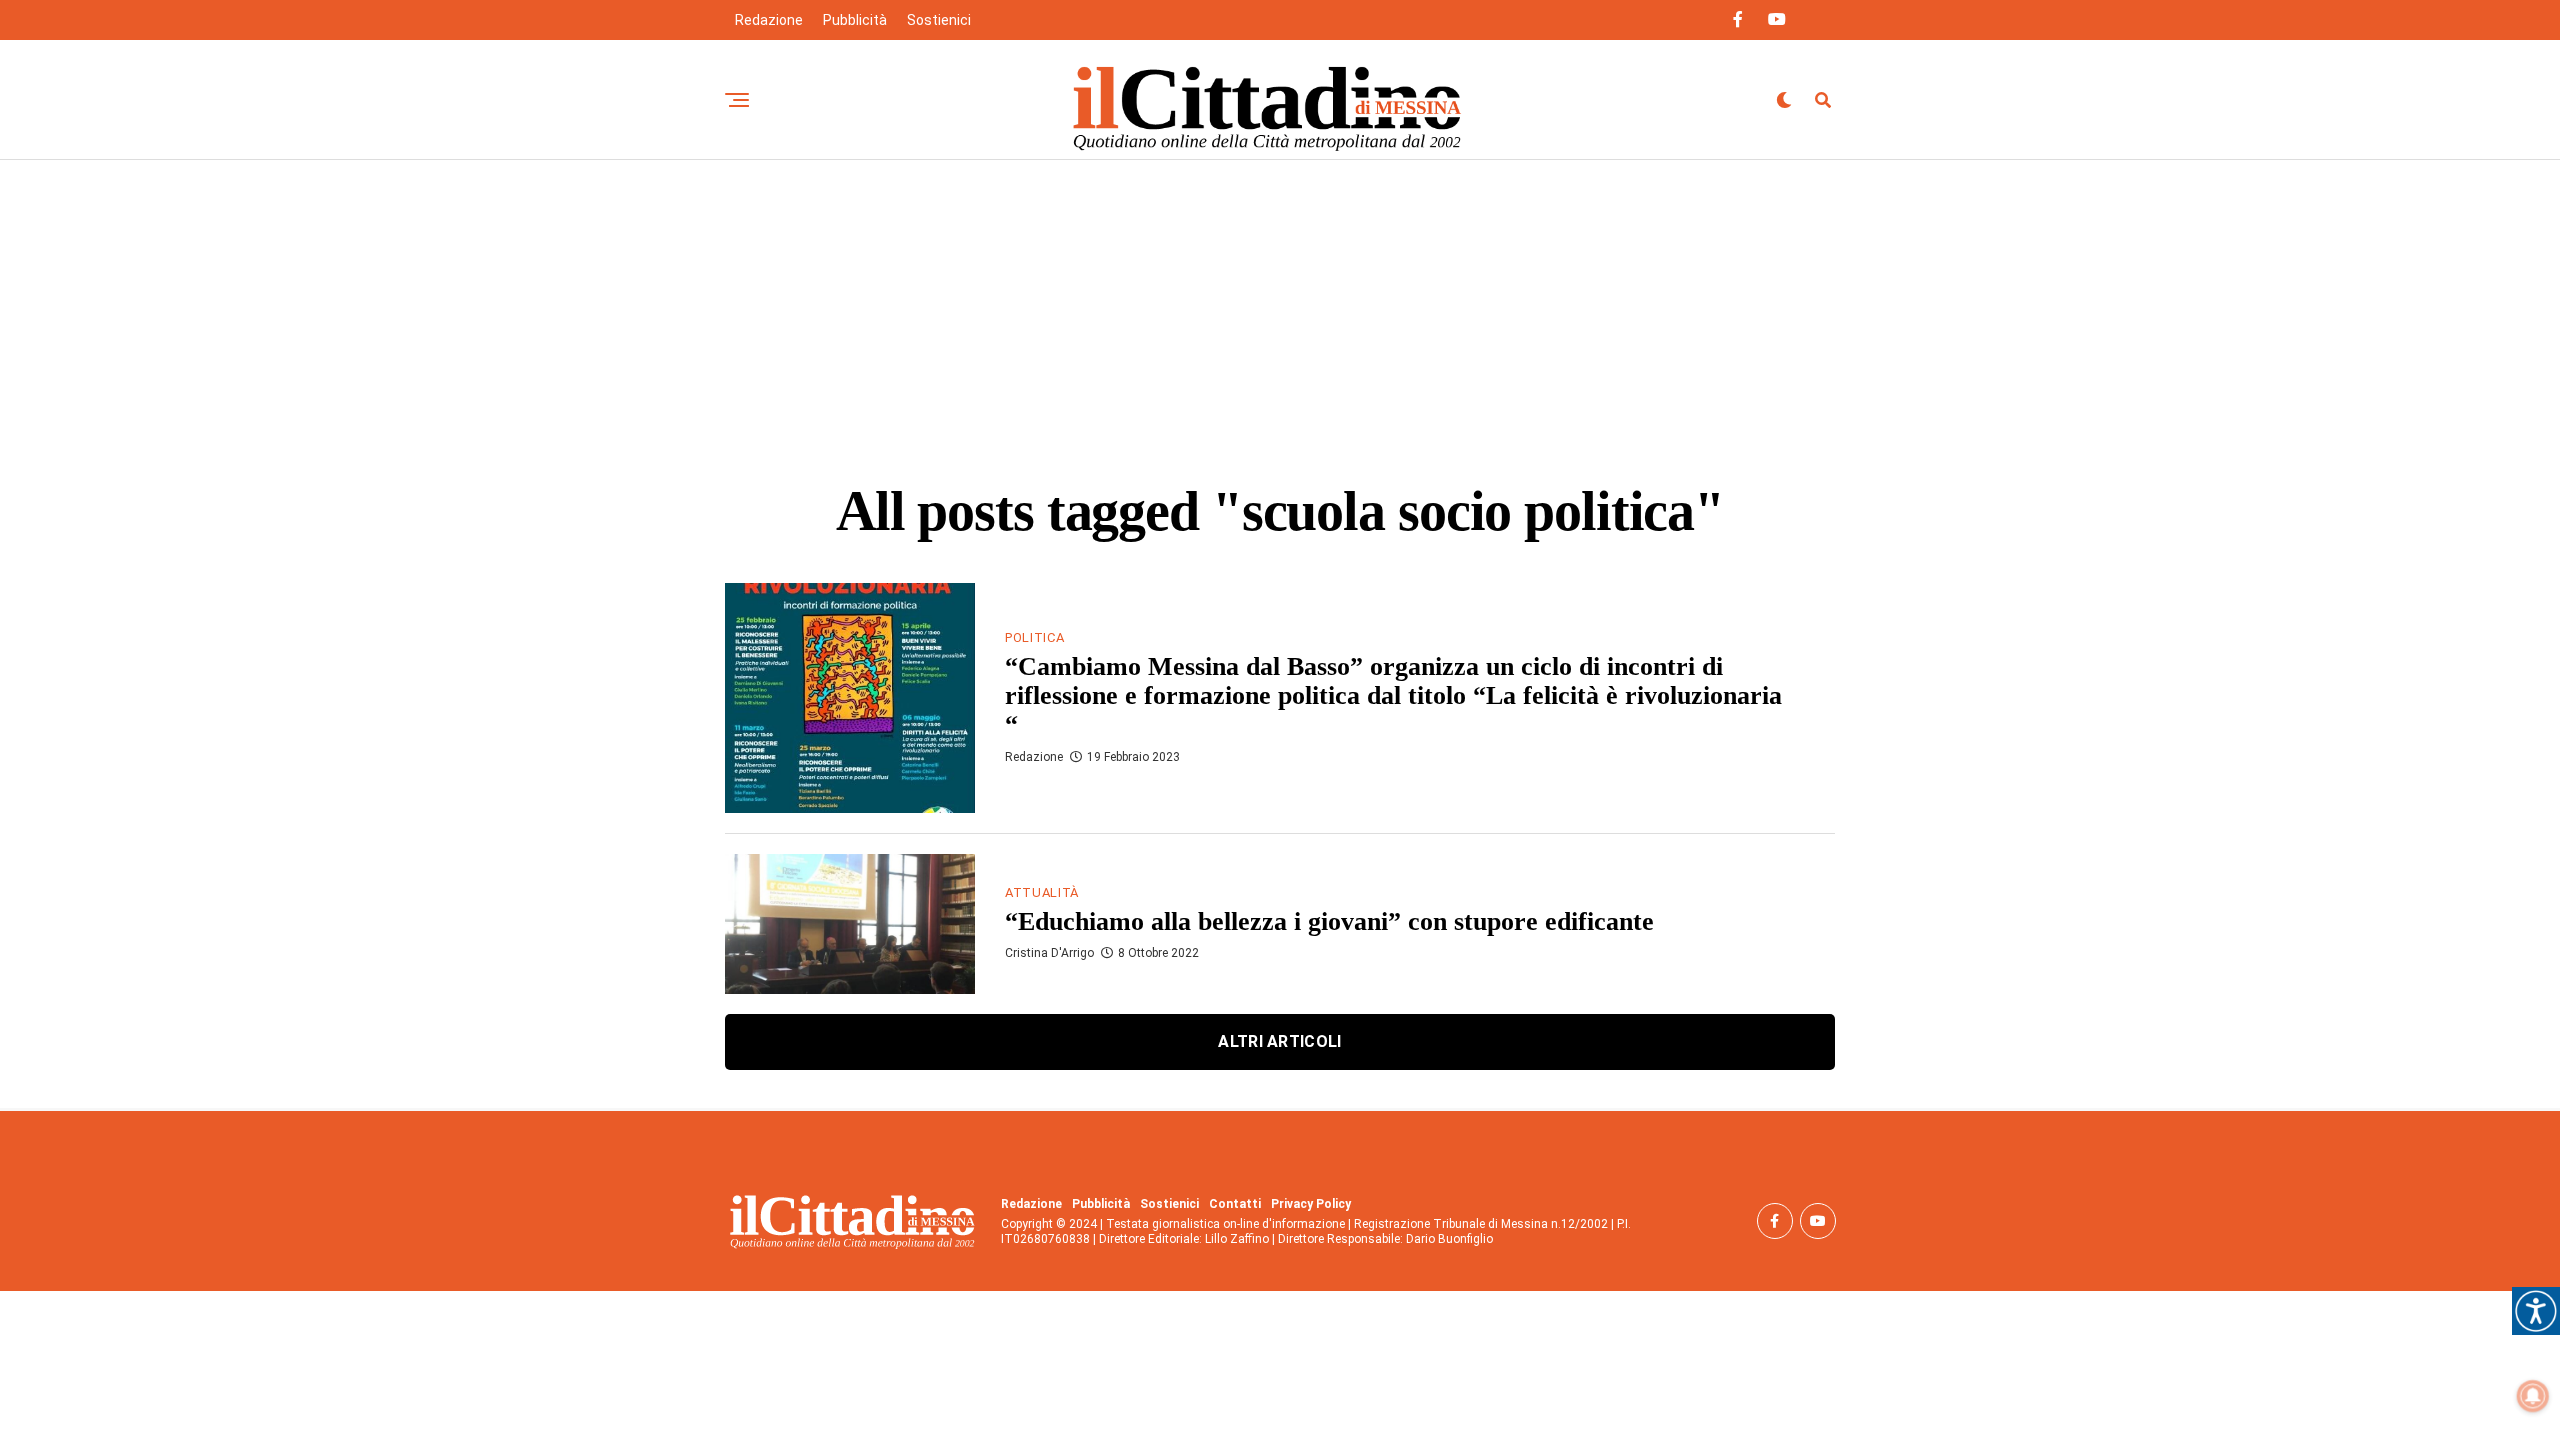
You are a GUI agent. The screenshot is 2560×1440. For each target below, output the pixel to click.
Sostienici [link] (939, 20)
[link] (2536, 1311)
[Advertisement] (1280, 310)
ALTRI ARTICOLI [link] (1279, 1041)
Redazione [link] (769, 20)
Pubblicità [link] (855, 20)
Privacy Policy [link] (1311, 1204)
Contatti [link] (1235, 1204)
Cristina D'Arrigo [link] (1049, 953)
